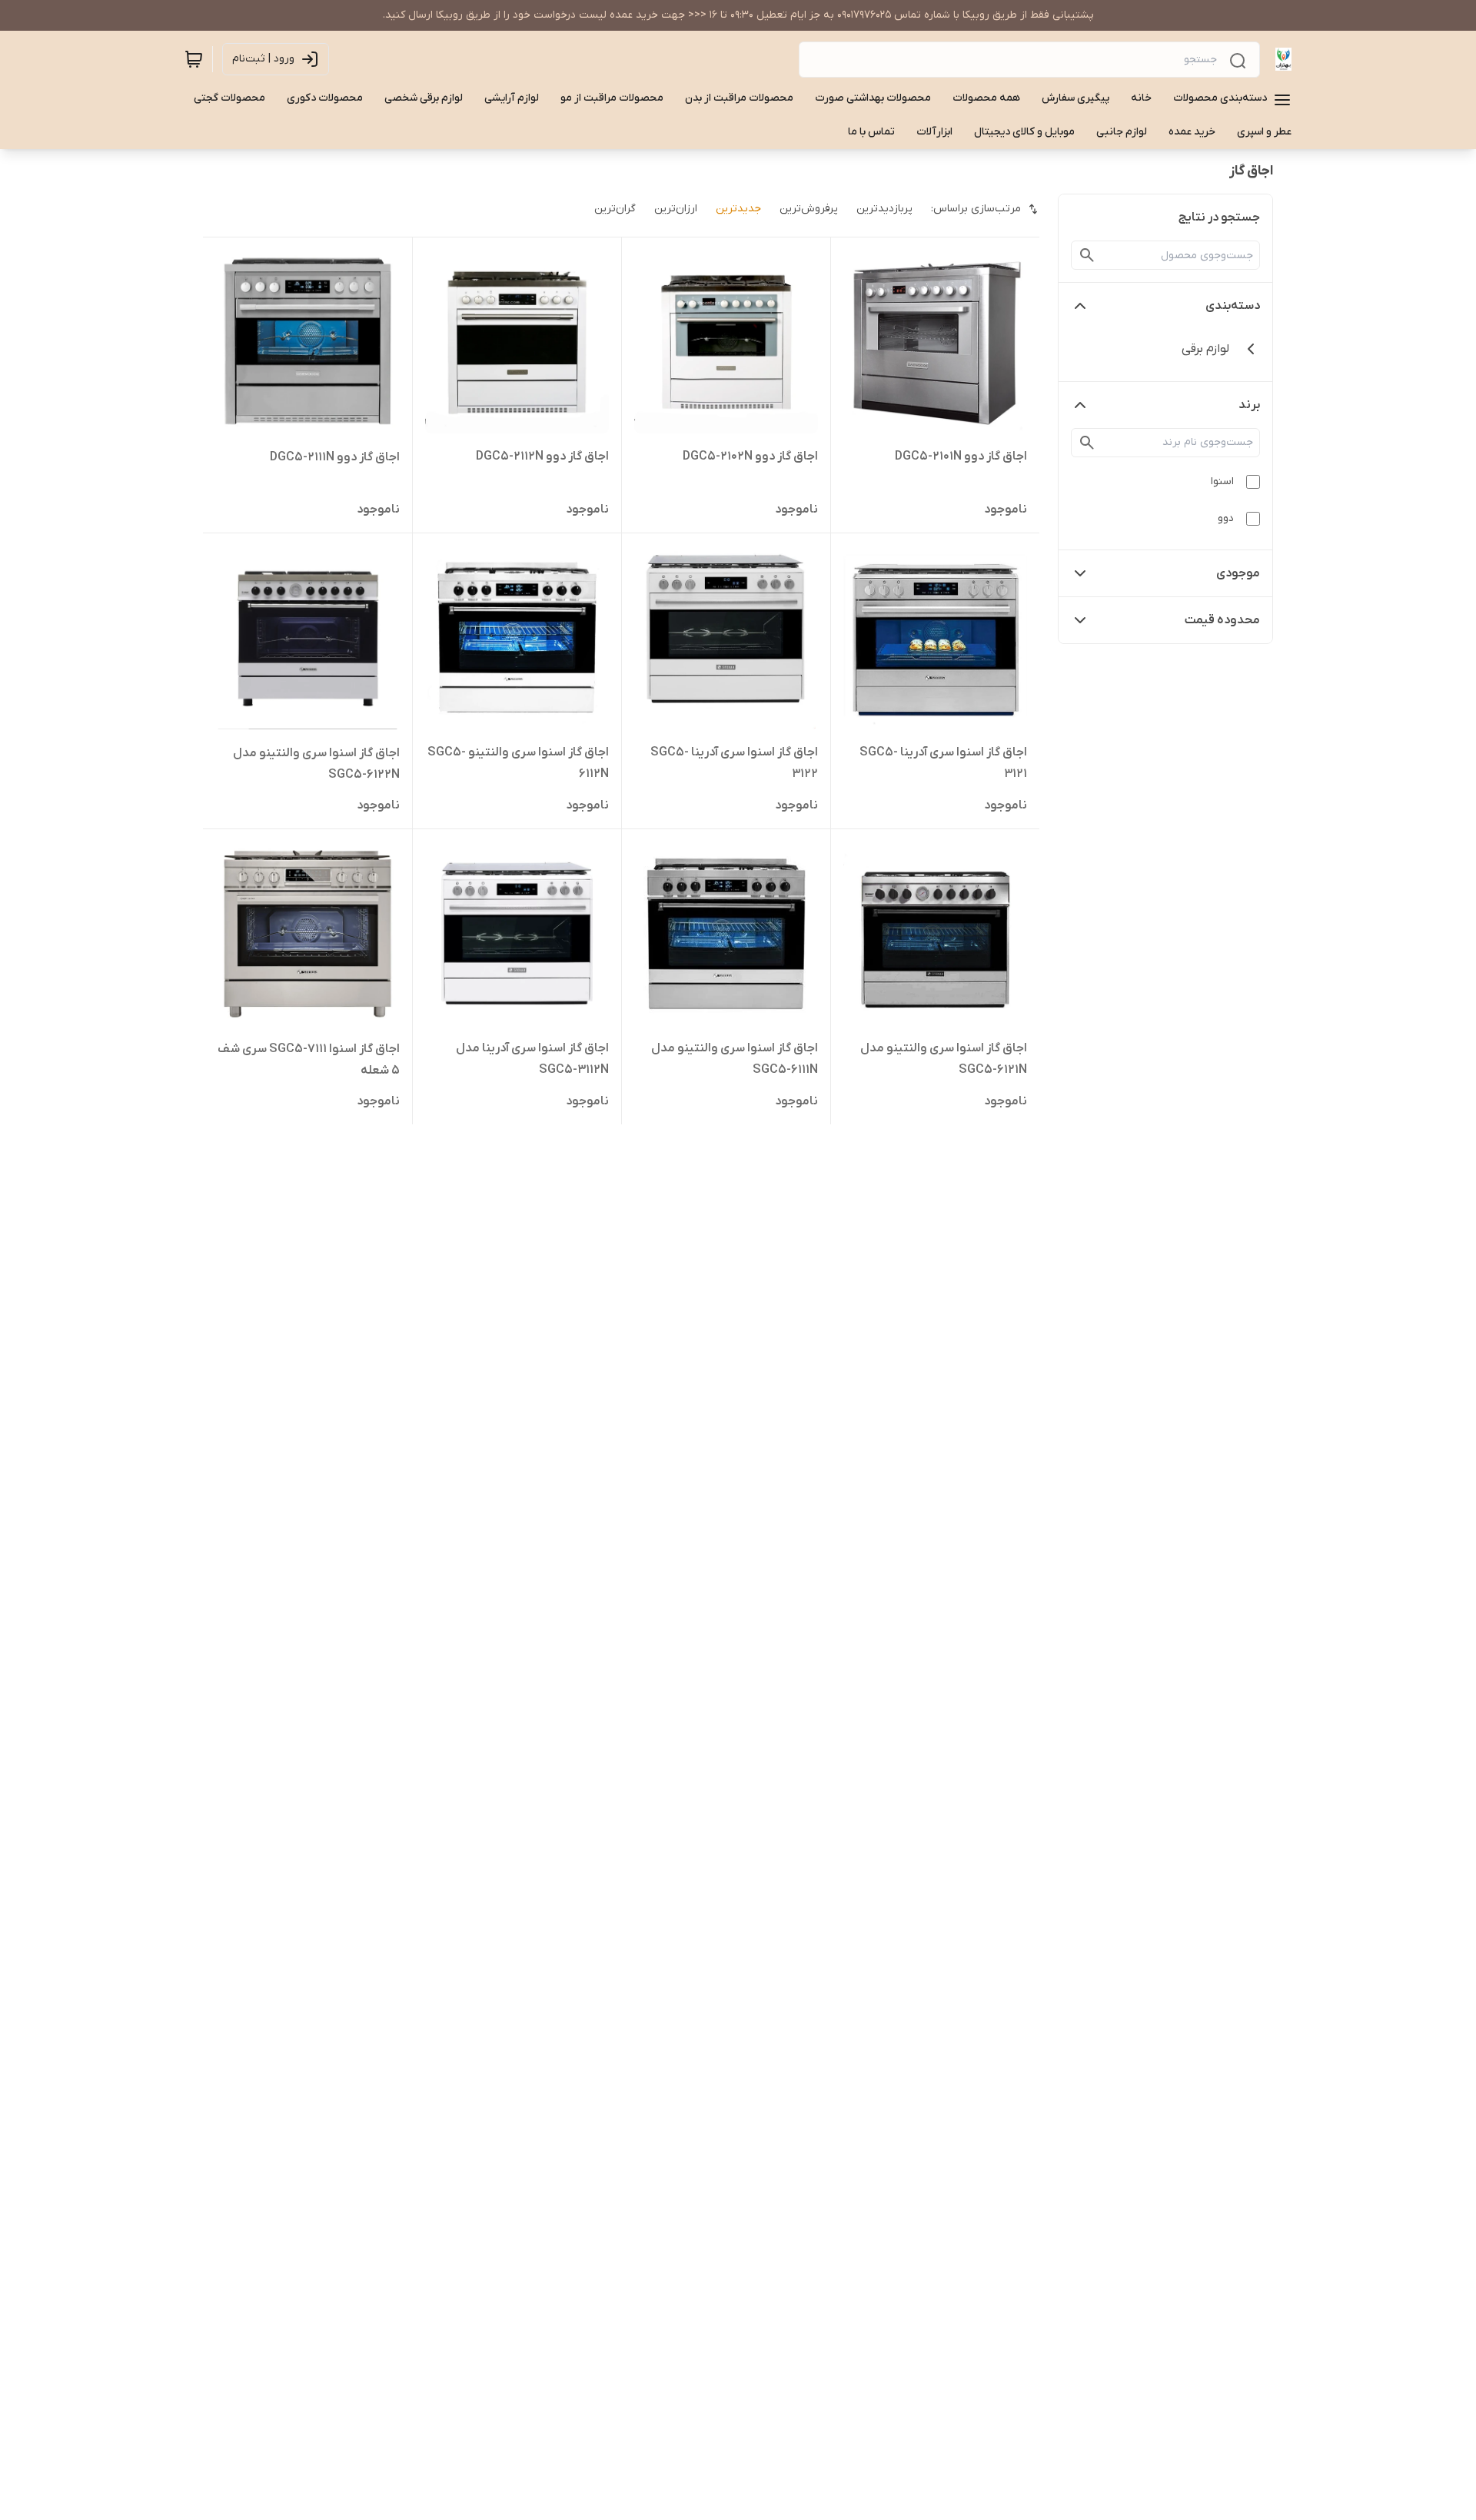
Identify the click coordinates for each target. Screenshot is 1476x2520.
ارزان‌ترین (676, 209)
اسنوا (1222, 481)
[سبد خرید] (194, 59)
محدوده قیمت (1222, 620)
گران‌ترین (615, 209)
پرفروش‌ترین (809, 209)
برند (1249, 405)
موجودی (1238, 573)
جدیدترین (738, 209)
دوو (1226, 518)
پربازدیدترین (884, 209)
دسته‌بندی (1233, 306)
